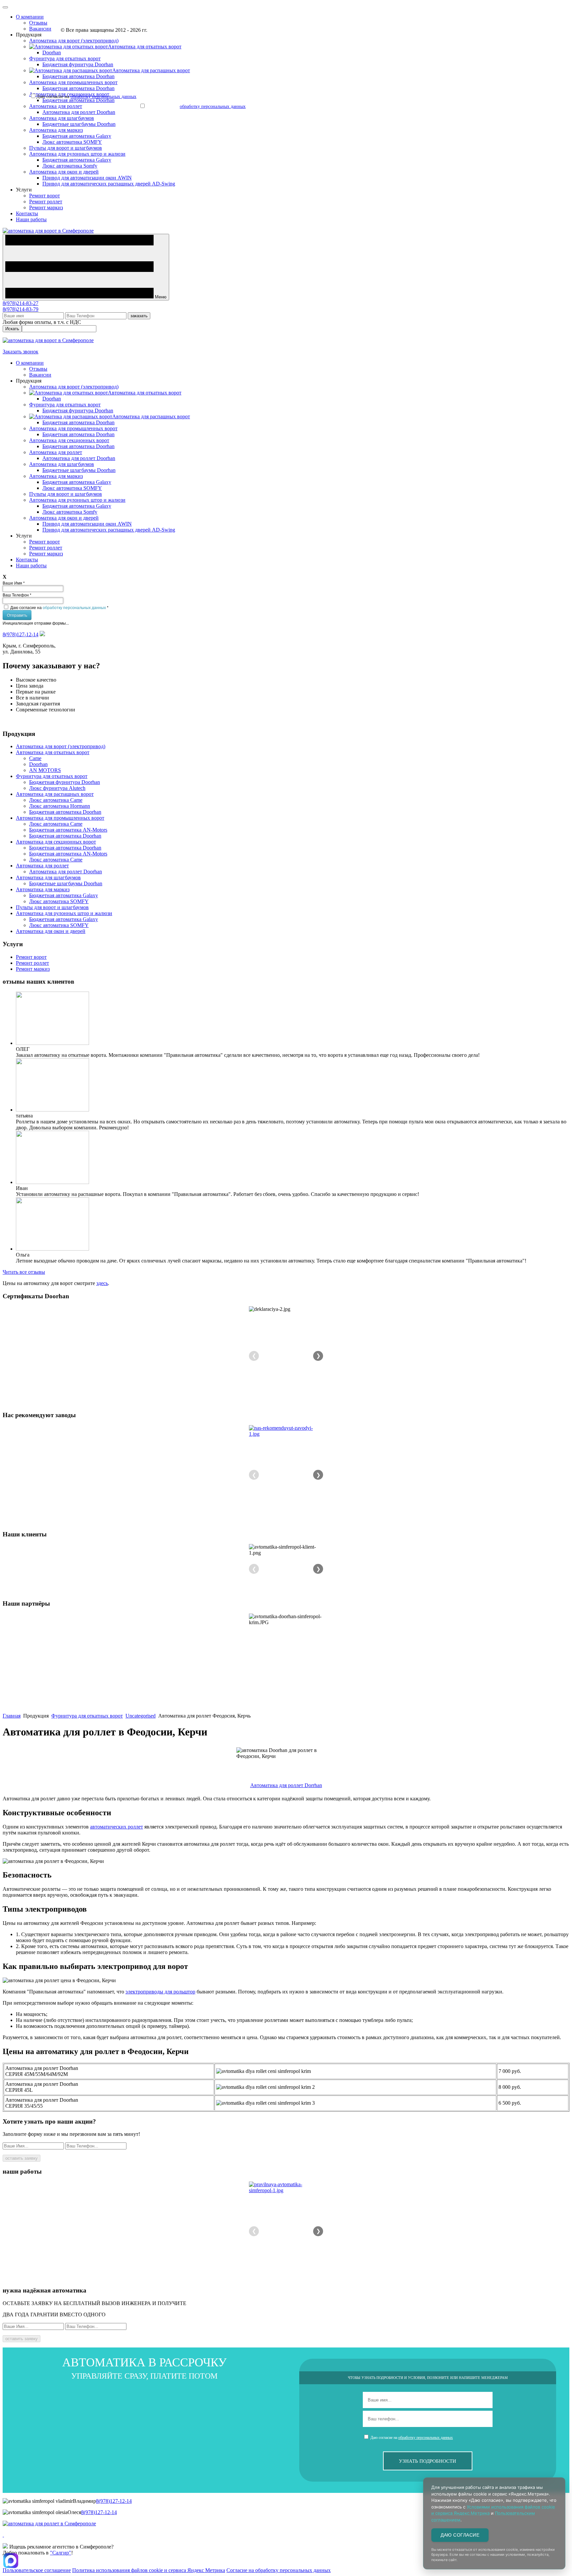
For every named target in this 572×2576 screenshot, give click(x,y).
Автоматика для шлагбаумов (62, 118)
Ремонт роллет (46, 202)
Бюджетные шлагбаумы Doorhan (79, 124)
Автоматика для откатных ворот (53, 752)
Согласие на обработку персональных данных (279, 2570)
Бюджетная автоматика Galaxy (77, 136)
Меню (160, 297)
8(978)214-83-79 (21, 309)
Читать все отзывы (24, 1272)
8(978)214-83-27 (21, 303)
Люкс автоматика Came (56, 800)
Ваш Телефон (17, 595)
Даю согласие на (59, 607)
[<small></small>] (286, 1431)
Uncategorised (141, 1716)
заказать (139, 316)
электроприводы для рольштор (160, 1992)
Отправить (17, 615)
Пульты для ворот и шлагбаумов (66, 148)
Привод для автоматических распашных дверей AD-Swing (109, 184)
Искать (12, 329)
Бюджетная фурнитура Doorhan (78, 64)
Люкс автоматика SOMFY (72, 142)
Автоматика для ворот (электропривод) (74, 41)
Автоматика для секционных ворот (69, 440)
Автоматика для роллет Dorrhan (286, 1785)
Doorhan (52, 52)
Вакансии (40, 29)
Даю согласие (460, 2535)
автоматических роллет (117, 1827)
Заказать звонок (21, 352)
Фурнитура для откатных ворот (65, 58)
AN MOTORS (45, 770)
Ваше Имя (14, 583)
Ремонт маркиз (46, 207)
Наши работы (31, 219)
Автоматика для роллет (56, 106)
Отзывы (38, 23)
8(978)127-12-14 (21, 634)
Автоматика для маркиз (56, 130)
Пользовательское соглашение (37, 2570)
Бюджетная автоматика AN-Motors (68, 830)
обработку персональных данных (74, 607)
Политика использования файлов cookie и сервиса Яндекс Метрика (149, 2570)
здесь (102, 1283)
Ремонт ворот (45, 196)
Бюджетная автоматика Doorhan (78, 76)
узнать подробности (428, 2461)
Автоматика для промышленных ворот (73, 82)
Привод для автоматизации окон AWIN (87, 178)
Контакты (27, 213)
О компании (30, 17)
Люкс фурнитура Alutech (57, 788)
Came (35, 758)
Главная (12, 1716)
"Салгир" (61, 2553)
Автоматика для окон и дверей (64, 172)
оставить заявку (22, 2158)
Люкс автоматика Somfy (70, 166)
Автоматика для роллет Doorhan (79, 112)
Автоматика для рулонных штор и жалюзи (77, 154)
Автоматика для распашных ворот (55, 794)
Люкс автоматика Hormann (60, 806)
